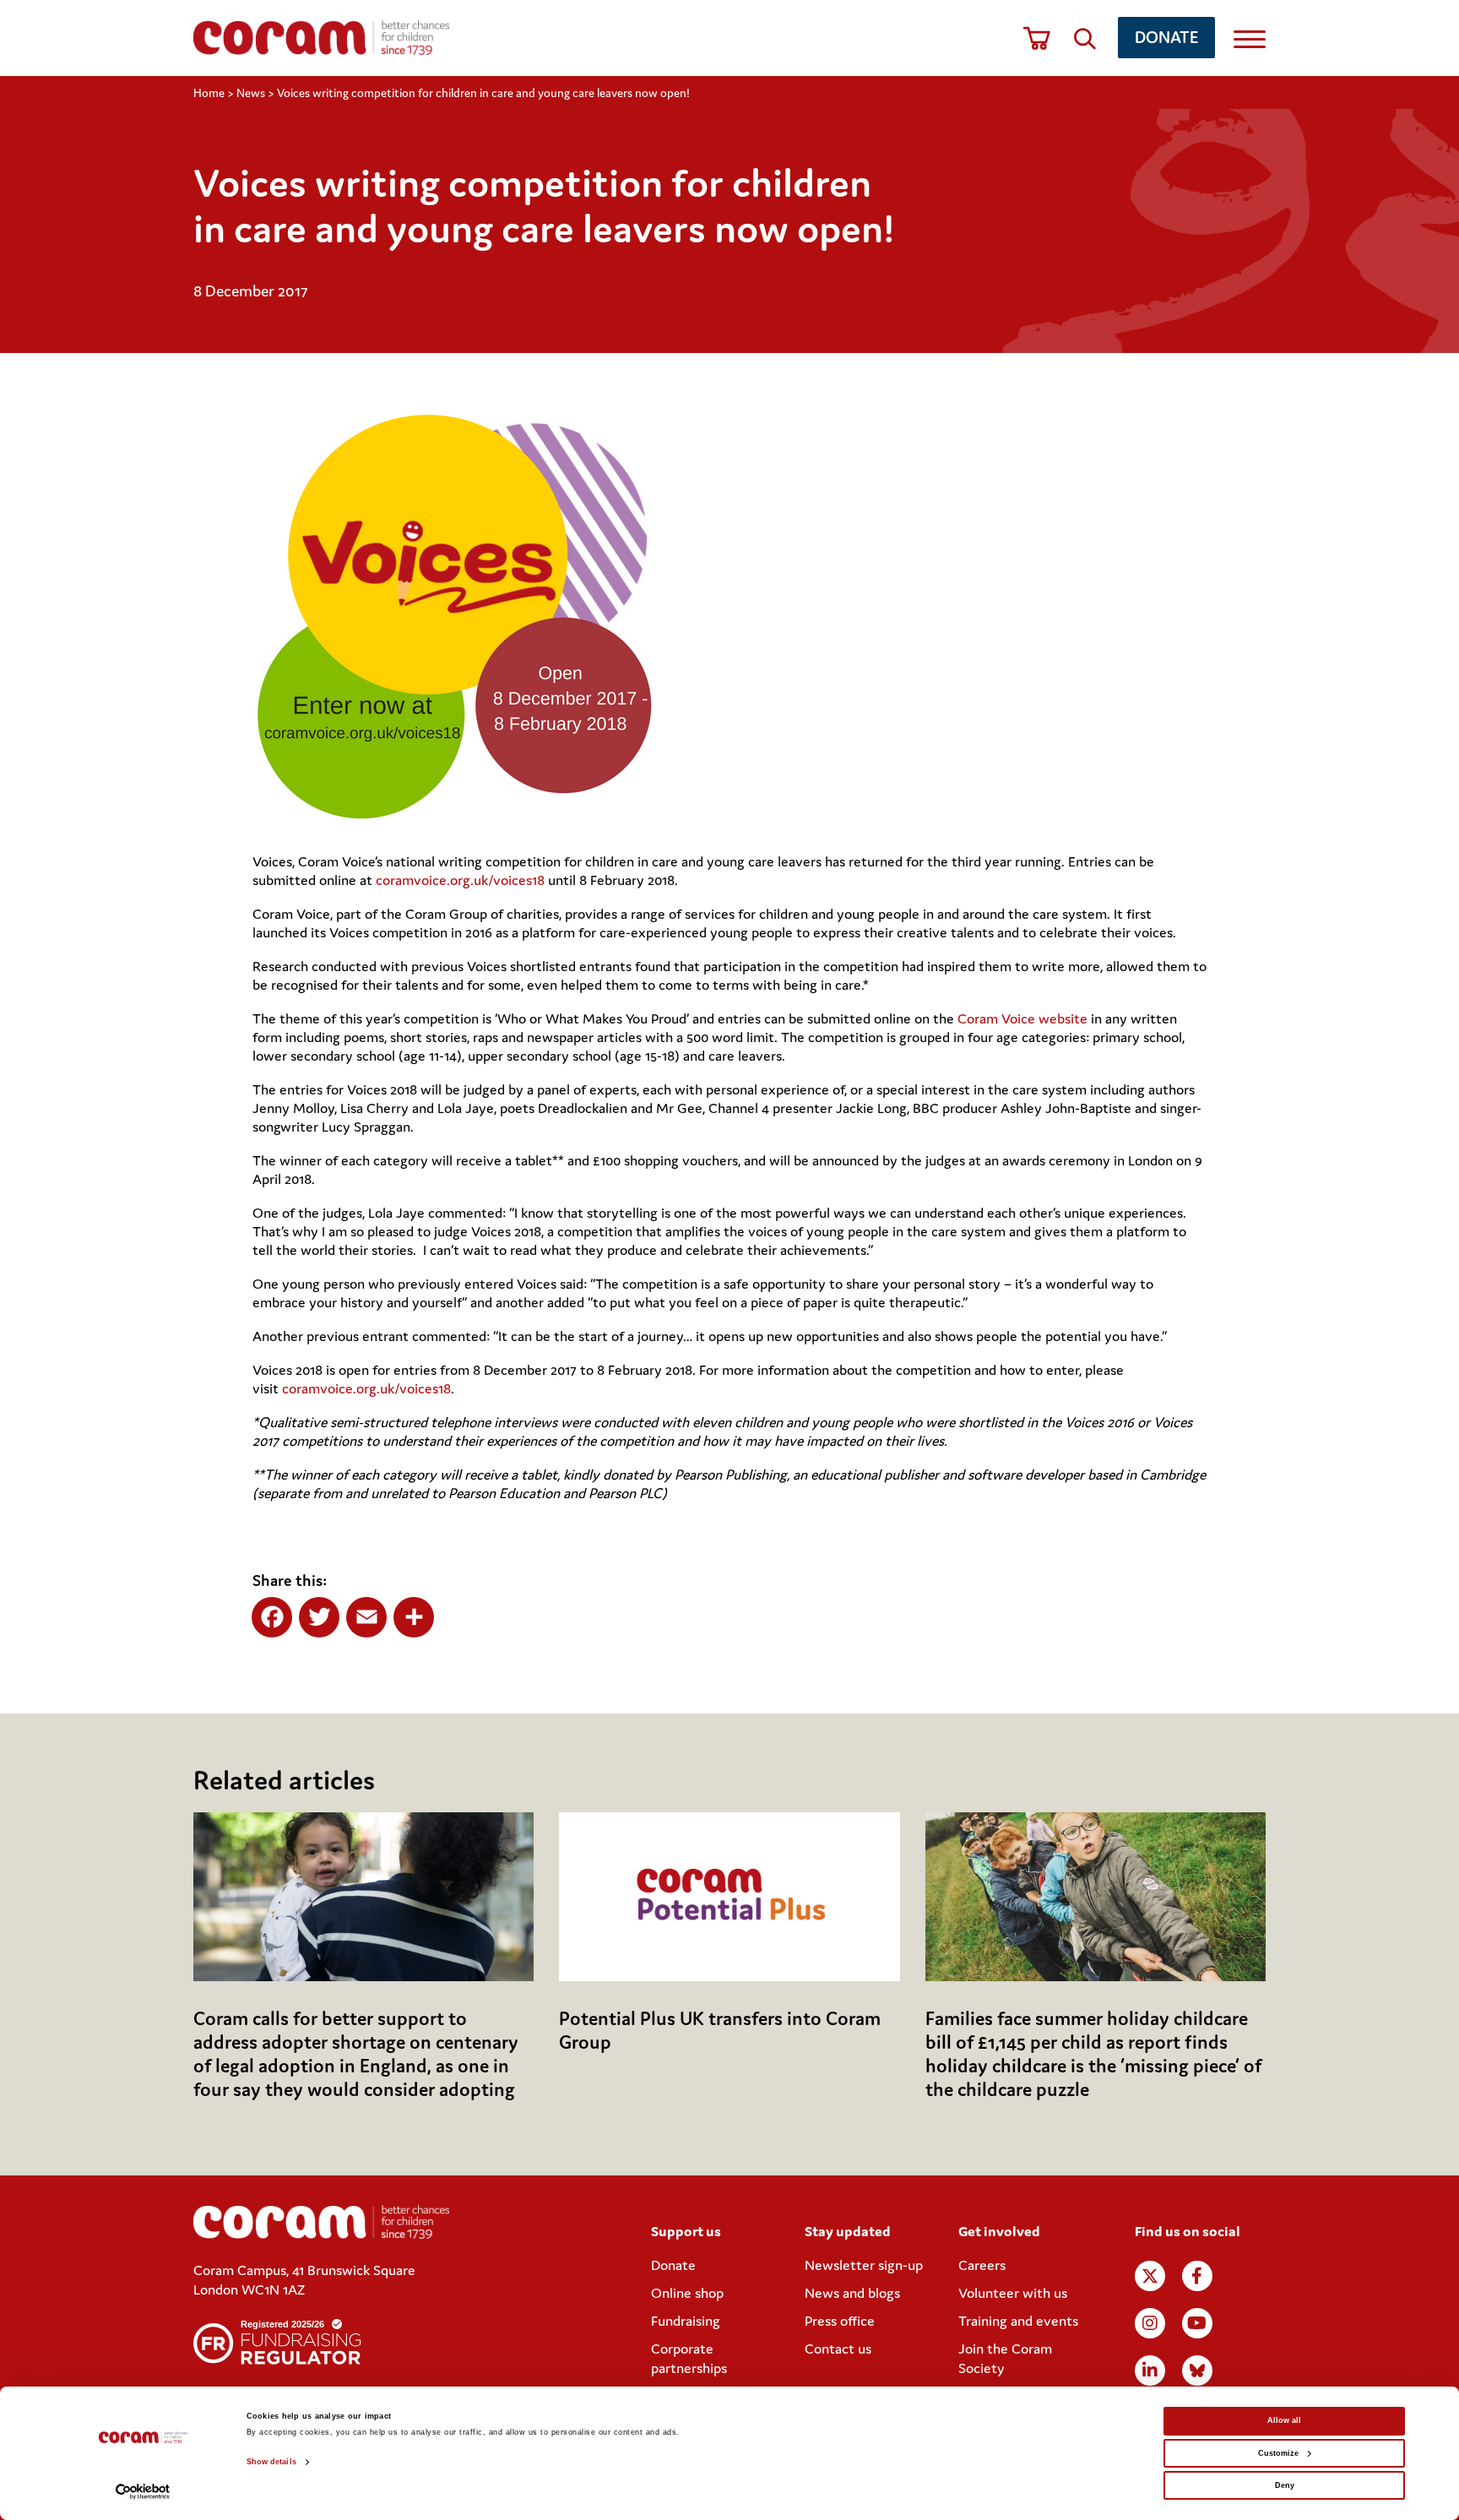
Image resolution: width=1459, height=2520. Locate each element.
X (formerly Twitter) (1150, 2276)
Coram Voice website (1022, 1018)
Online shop (687, 2293)
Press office (840, 2321)
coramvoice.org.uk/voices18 (460, 880)
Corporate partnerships (689, 2358)
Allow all (1284, 2420)
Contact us (838, 2349)
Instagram (1150, 2323)
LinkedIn (1150, 2371)
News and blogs (852, 2293)
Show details (271, 2462)
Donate (1166, 37)
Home (209, 93)
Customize (1278, 2453)
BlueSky (1197, 2371)
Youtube (1197, 2323)
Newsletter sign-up (864, 2265)
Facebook (1197, 2276)
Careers (982, 2265)
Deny (1285, 2485)
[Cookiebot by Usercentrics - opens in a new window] (143, 2492)
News (251, 93)
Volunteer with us (1013, 2293)
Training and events (1018, 2321)
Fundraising (686, 2321)
